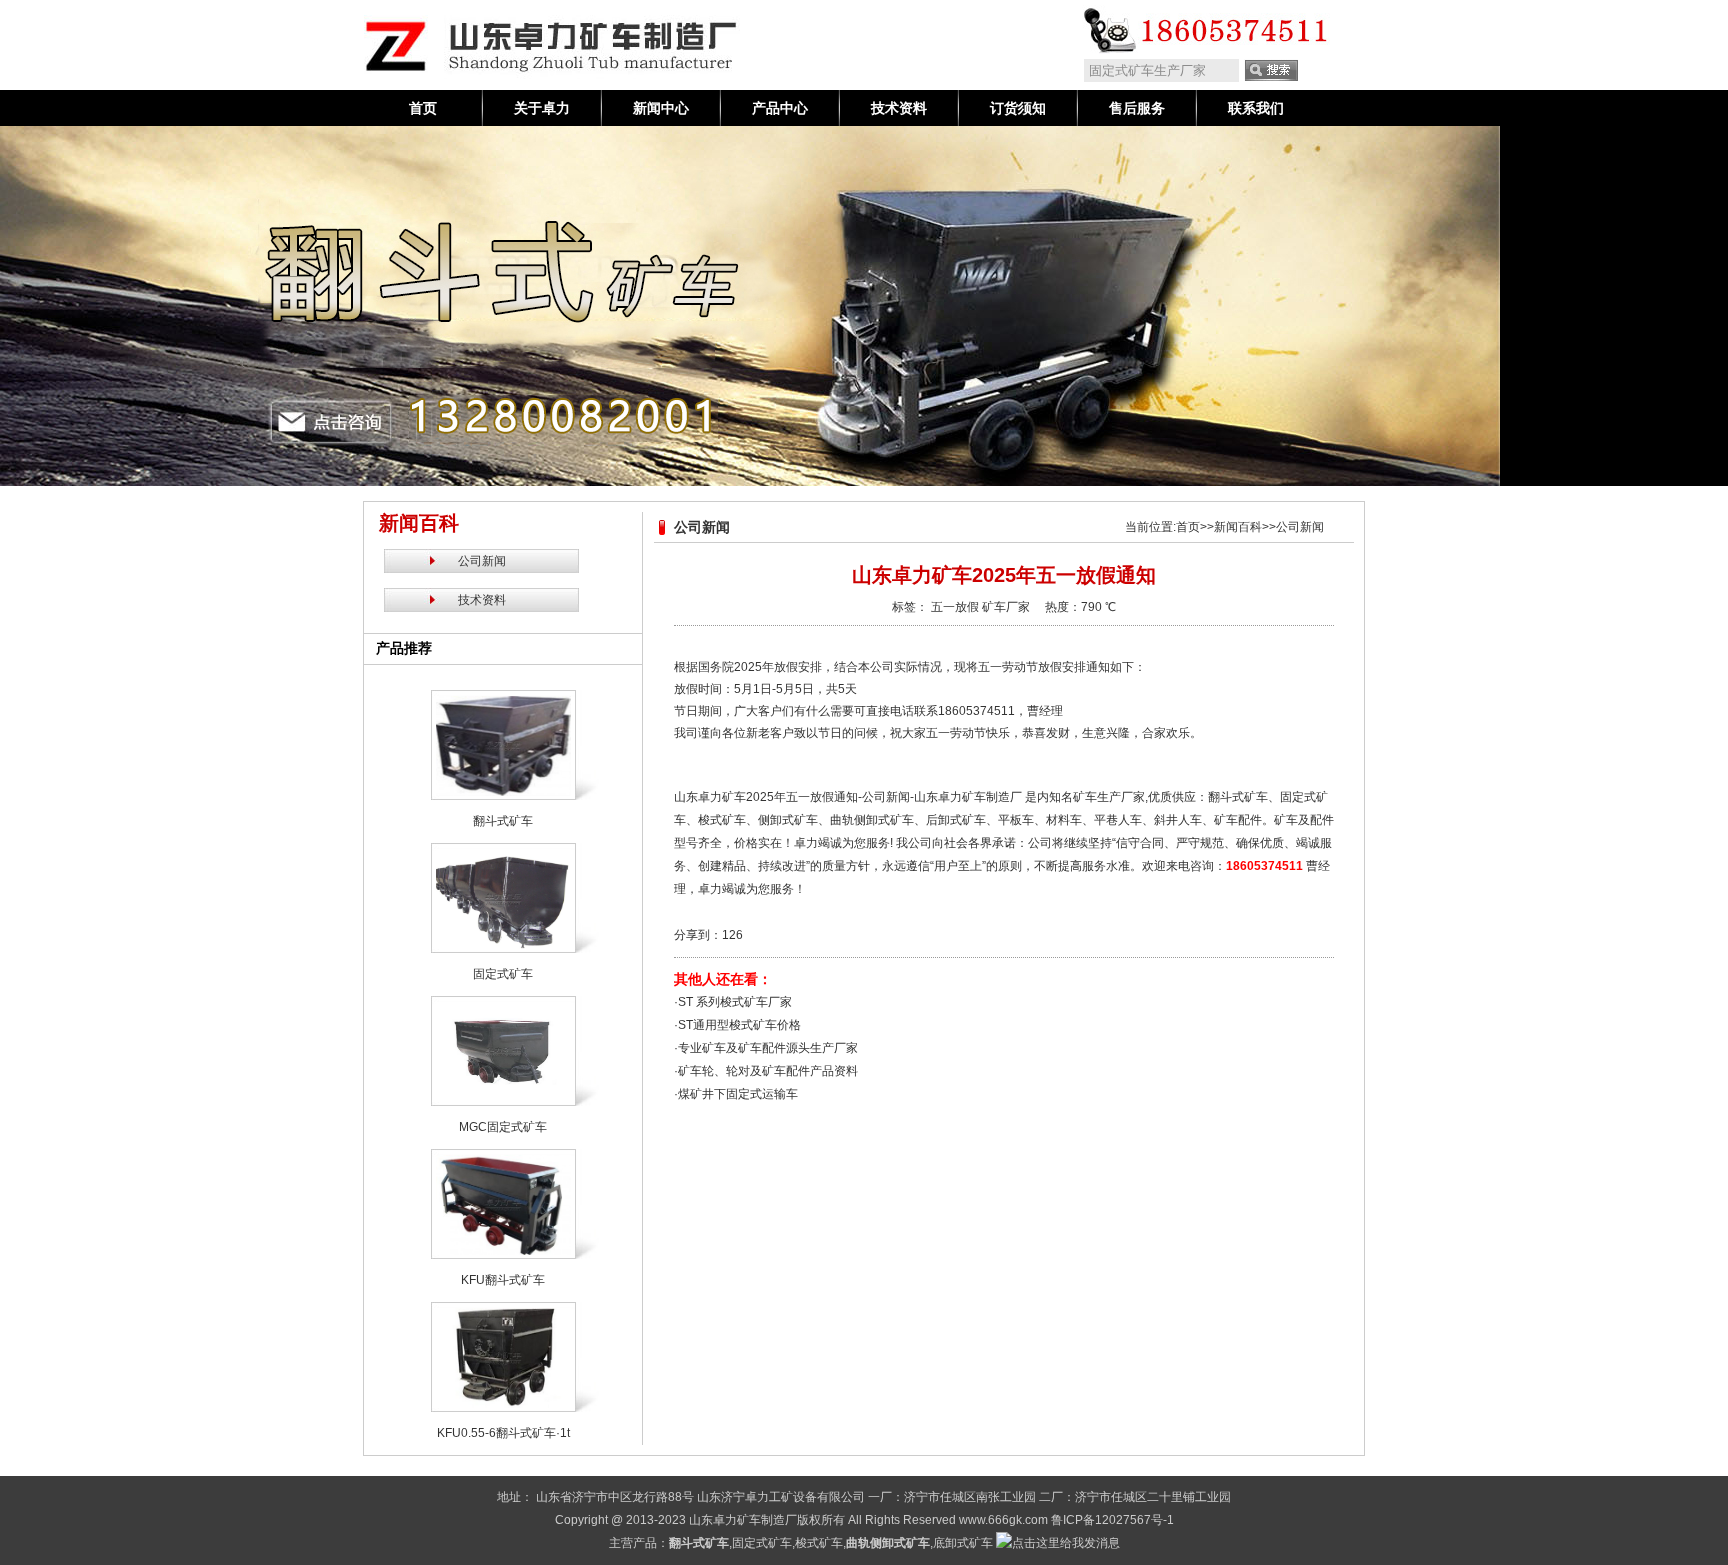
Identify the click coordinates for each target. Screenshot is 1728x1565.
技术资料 (899, 108)
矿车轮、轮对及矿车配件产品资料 (768, 1071)
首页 (423, 108)
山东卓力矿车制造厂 (743, 1520)
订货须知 (1018, 108)
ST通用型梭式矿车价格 (739, 1025)
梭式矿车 (819, 1543)
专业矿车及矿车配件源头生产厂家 (768, 1048)
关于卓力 (542, 108)
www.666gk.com (1003, 1520)
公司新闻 (482, 561)
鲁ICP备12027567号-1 (1112, 1520)
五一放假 (955, 607)
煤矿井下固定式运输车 (738, 1094)
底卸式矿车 (963, 1543)
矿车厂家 (1006, 607)
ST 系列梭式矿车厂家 (735, 1002)
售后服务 (1137, 108)
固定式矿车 (762, 1543)
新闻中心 (661, 108)
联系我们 (1256, 108)
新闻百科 (1238, 527)
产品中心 (780, 108)
